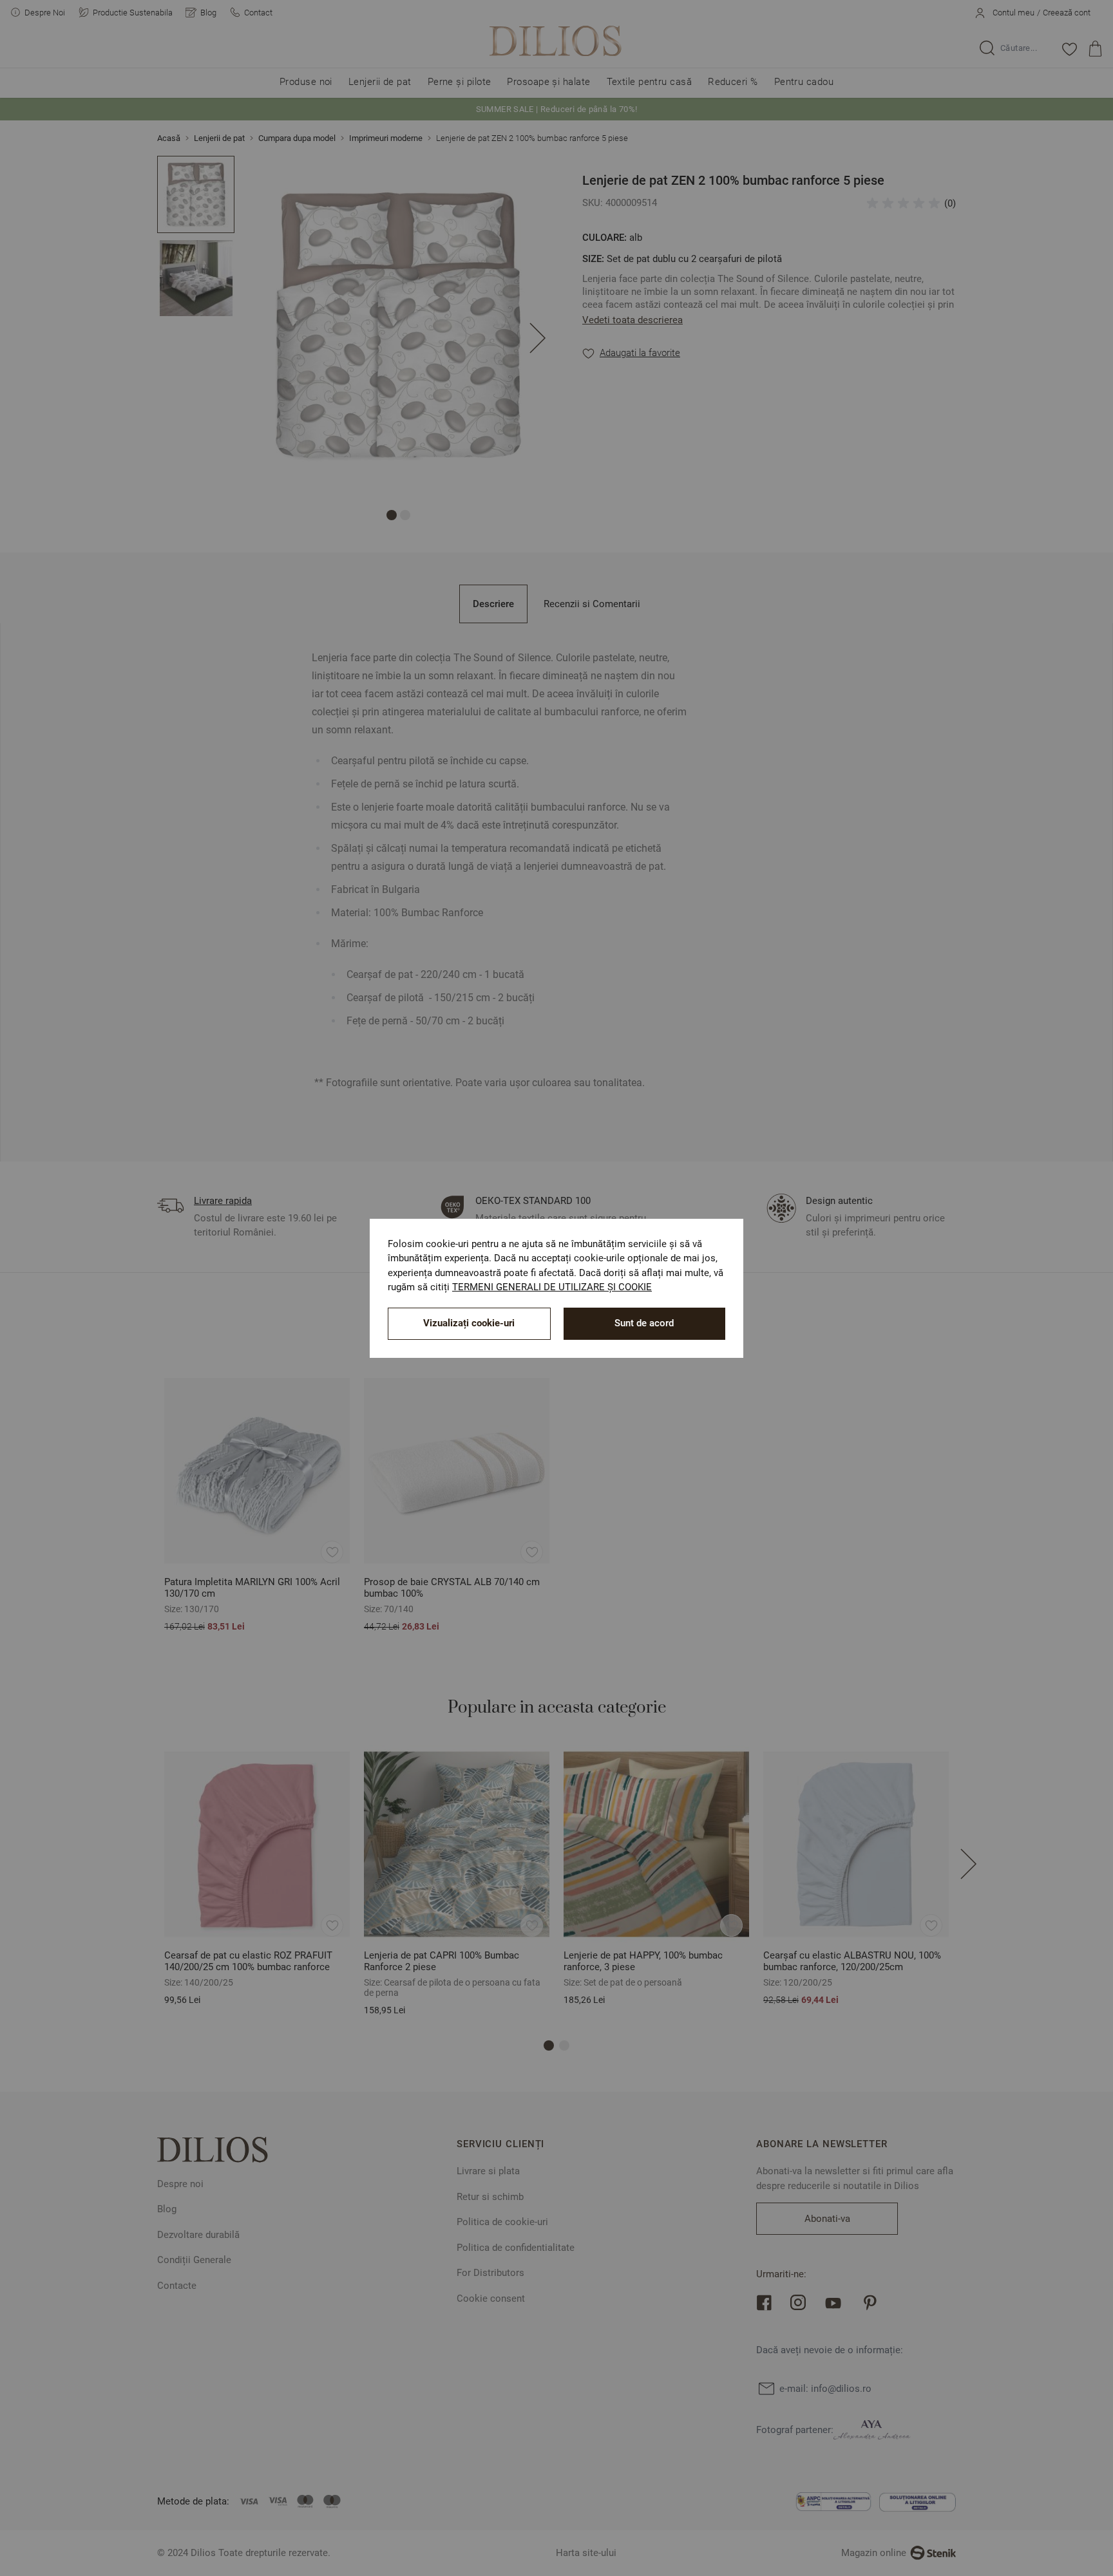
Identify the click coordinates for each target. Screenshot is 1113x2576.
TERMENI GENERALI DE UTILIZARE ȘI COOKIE (552, 1287)
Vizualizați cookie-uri (469, 1323)
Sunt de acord (644, 1323)
